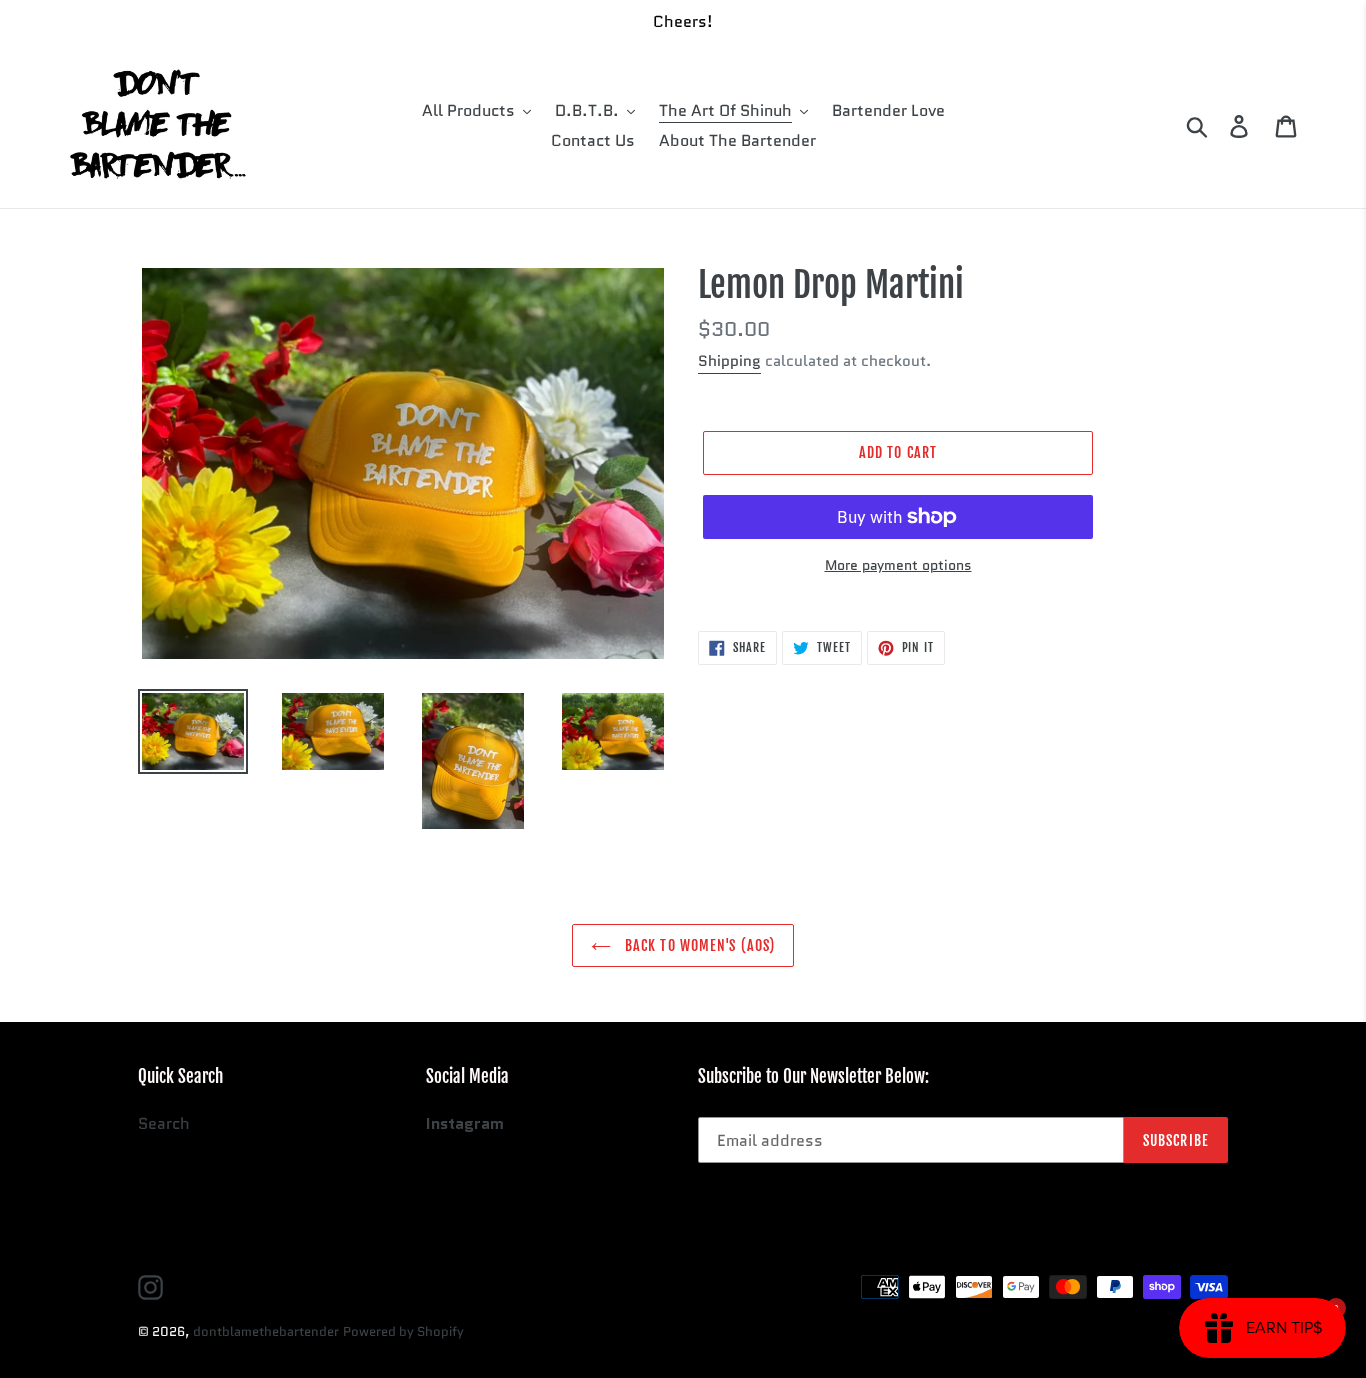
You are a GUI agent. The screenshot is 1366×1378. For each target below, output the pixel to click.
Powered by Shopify (403, 1331)
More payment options (898, 565)
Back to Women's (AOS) (698, 945)
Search (164, 1123)
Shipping (729, 361)
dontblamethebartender (266, 1331)
